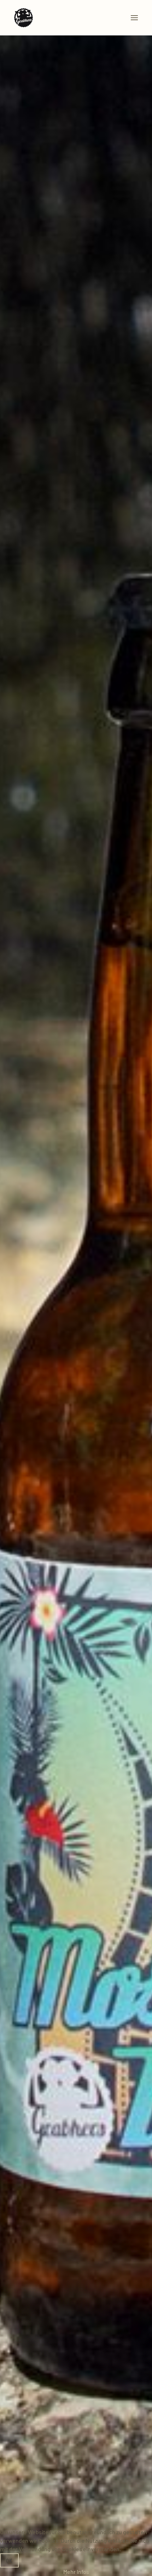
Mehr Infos (76, 2572)
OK (9, 2560)
